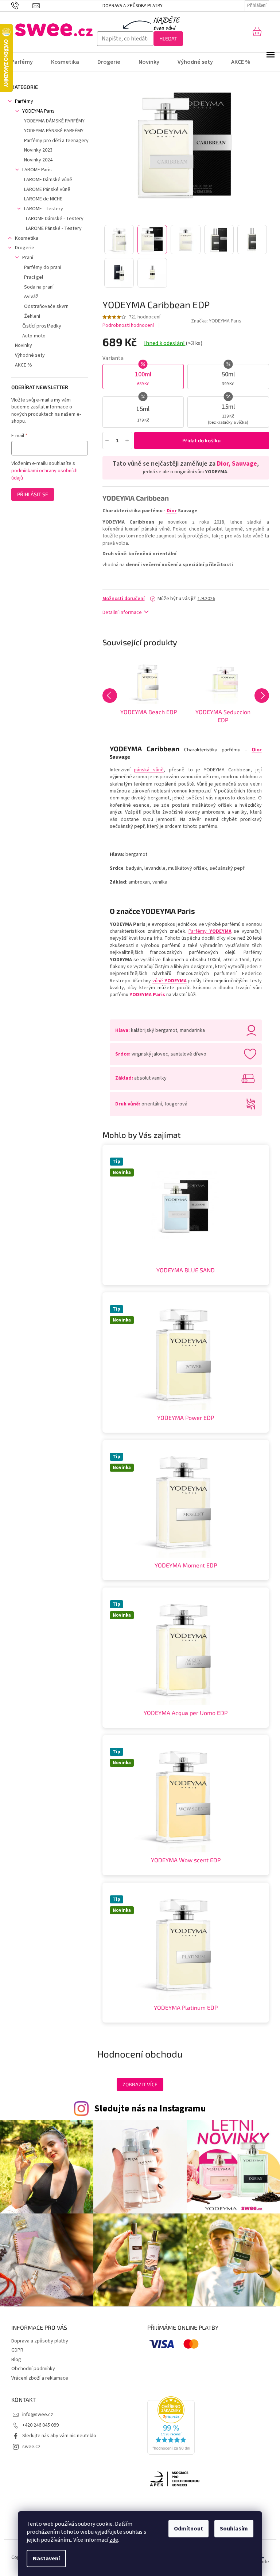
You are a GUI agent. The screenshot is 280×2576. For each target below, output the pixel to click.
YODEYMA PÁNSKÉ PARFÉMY (54, 131)
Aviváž (31, 297)
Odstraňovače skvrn (46, 306)
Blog (16, 2360)
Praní (28, 258)
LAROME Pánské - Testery (54, 228)
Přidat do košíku (201, 440)
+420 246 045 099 (40, 2425)
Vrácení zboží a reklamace (40, 2378)
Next (262, 696)
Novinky (24, 345)
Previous (110, 696)
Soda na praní (39, 287)
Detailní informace (122, 612)
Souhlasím (234, 2529)
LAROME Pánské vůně (47, 189)
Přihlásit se (33, 494)
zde (114, 2540)
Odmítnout (188, 2529)
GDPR (17, 2350)
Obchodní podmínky (33, 2369)
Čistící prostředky (42, 326)
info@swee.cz (38, 2415)
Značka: (216, 321)
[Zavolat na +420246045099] (22, 5)
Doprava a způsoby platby (133, 6)
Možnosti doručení (124, 599)
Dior (172, 511)
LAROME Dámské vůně (48, 180)
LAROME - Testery (44, 209)
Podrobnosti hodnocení (128, 326)
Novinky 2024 (38, 160)
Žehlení (32, 316)
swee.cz (31, 2447)
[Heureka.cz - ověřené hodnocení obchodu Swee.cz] (171, 2426)
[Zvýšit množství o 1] (127, 440)
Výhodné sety (30, 355)
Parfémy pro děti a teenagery (56, 141)
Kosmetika (27, 238)
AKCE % (24, 365)
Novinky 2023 (38, 150)
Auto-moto (34, 336)
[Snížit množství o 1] (107, 440)
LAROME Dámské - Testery (55, 219)
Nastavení (46, 2559)
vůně (170, 981)
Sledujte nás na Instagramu (150, 2109)
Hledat (168, 38)
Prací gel (34, 277)
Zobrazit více (140, 2084)
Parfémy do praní (43, 267)
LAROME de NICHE (43, 199)
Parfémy (24, 101)
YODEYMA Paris (38, 111)
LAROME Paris (37, 170)
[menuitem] (27, 62)
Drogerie (25, 248)
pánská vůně (149, 770)
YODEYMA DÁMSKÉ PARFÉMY (54, 121)
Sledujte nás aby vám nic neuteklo (59, 2436)
